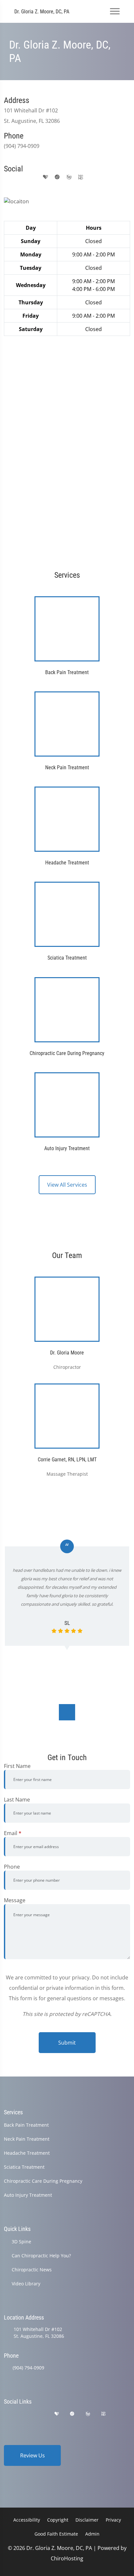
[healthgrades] (46, 177)
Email (13, 1833)
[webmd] (81, 177)
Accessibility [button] (27, 2520)
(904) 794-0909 (28, 2368)
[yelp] (33, 177)
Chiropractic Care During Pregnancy (43, 2181)
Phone (12, 1867)
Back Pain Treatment (26, 2125)
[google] (7, 177)
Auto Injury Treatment (28, 2195)
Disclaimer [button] (87, 2520)
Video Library (26, 2284)
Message (15, 1900)
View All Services (67, 1185)
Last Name (17, 1800)
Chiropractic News (32, 2270)
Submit (67, 2043)
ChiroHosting (67, 2558)
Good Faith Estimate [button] (56, 2534)
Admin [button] (92, 2534)
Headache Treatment (27, 2153)
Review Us (33, 2455)
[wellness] (69, 177)
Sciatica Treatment (24, 2167)
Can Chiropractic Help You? (41, 2256)
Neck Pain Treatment (27, 2139)
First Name (17, 1766)
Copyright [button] (58, 2520)
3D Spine (21, 2242)
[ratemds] (57, 177)
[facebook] (20, 177)
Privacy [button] (113, 2520)
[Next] (67, 1712)
